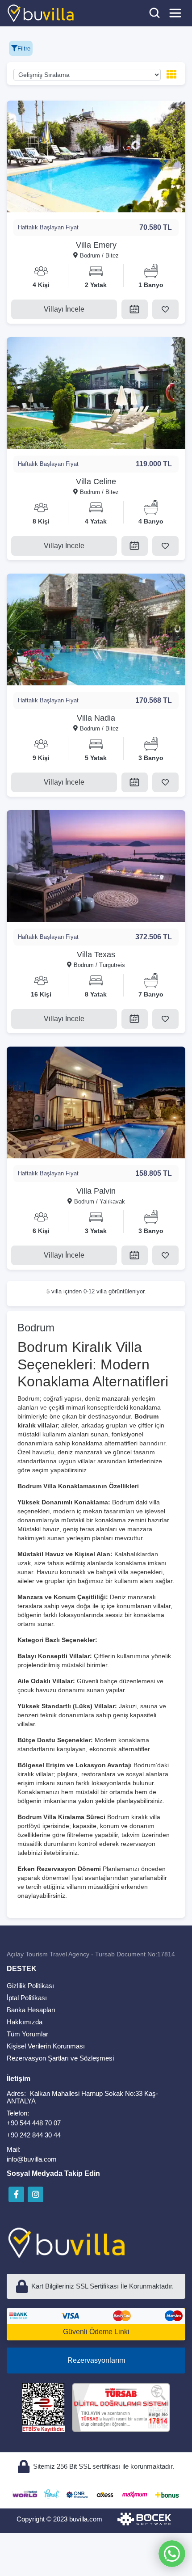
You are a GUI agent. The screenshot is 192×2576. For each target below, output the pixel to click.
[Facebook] (16, 2194)
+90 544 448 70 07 (34, 2123)
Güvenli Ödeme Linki (96, 2332)
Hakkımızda (25, 2022)
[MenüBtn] (175, 13)
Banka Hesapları (31, 2010)
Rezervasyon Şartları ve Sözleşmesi (60, 2058)
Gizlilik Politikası (30, 1986)
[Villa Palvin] (96, 1102)
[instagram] (35, 2194)
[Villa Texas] (96, 866)
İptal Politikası (27, 1998)
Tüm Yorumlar (27, 2034)
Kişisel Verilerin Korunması (46, 2046)
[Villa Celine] (96, 393)
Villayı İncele (64, 309)
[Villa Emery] (96, 156)
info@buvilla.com (32, 2159)
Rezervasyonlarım (96, 2360)
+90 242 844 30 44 (34, 2135)
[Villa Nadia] (96, 629)
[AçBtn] (154, 13)
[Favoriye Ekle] (165, 309)
